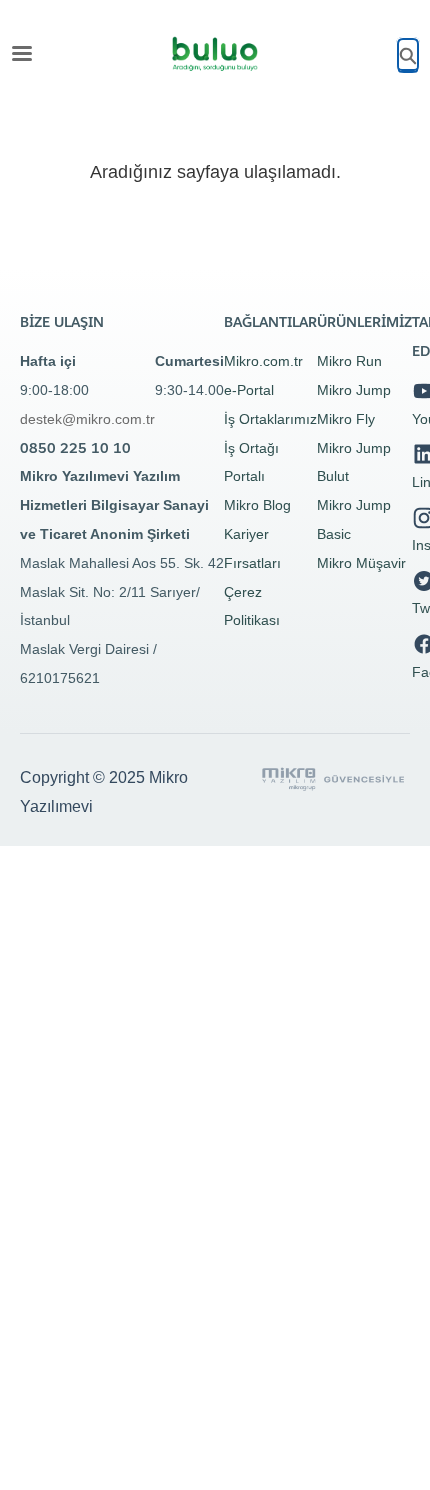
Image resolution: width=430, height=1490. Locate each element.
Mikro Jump (354, 390)
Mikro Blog (257, 505)
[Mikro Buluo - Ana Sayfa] (215, 54)
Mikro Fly (346, 419)
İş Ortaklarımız (270, 419)
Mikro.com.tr (263, 361)
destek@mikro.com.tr (87, 419)
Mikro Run (349, 361)
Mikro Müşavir (361, 563)
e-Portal (249, 390)
